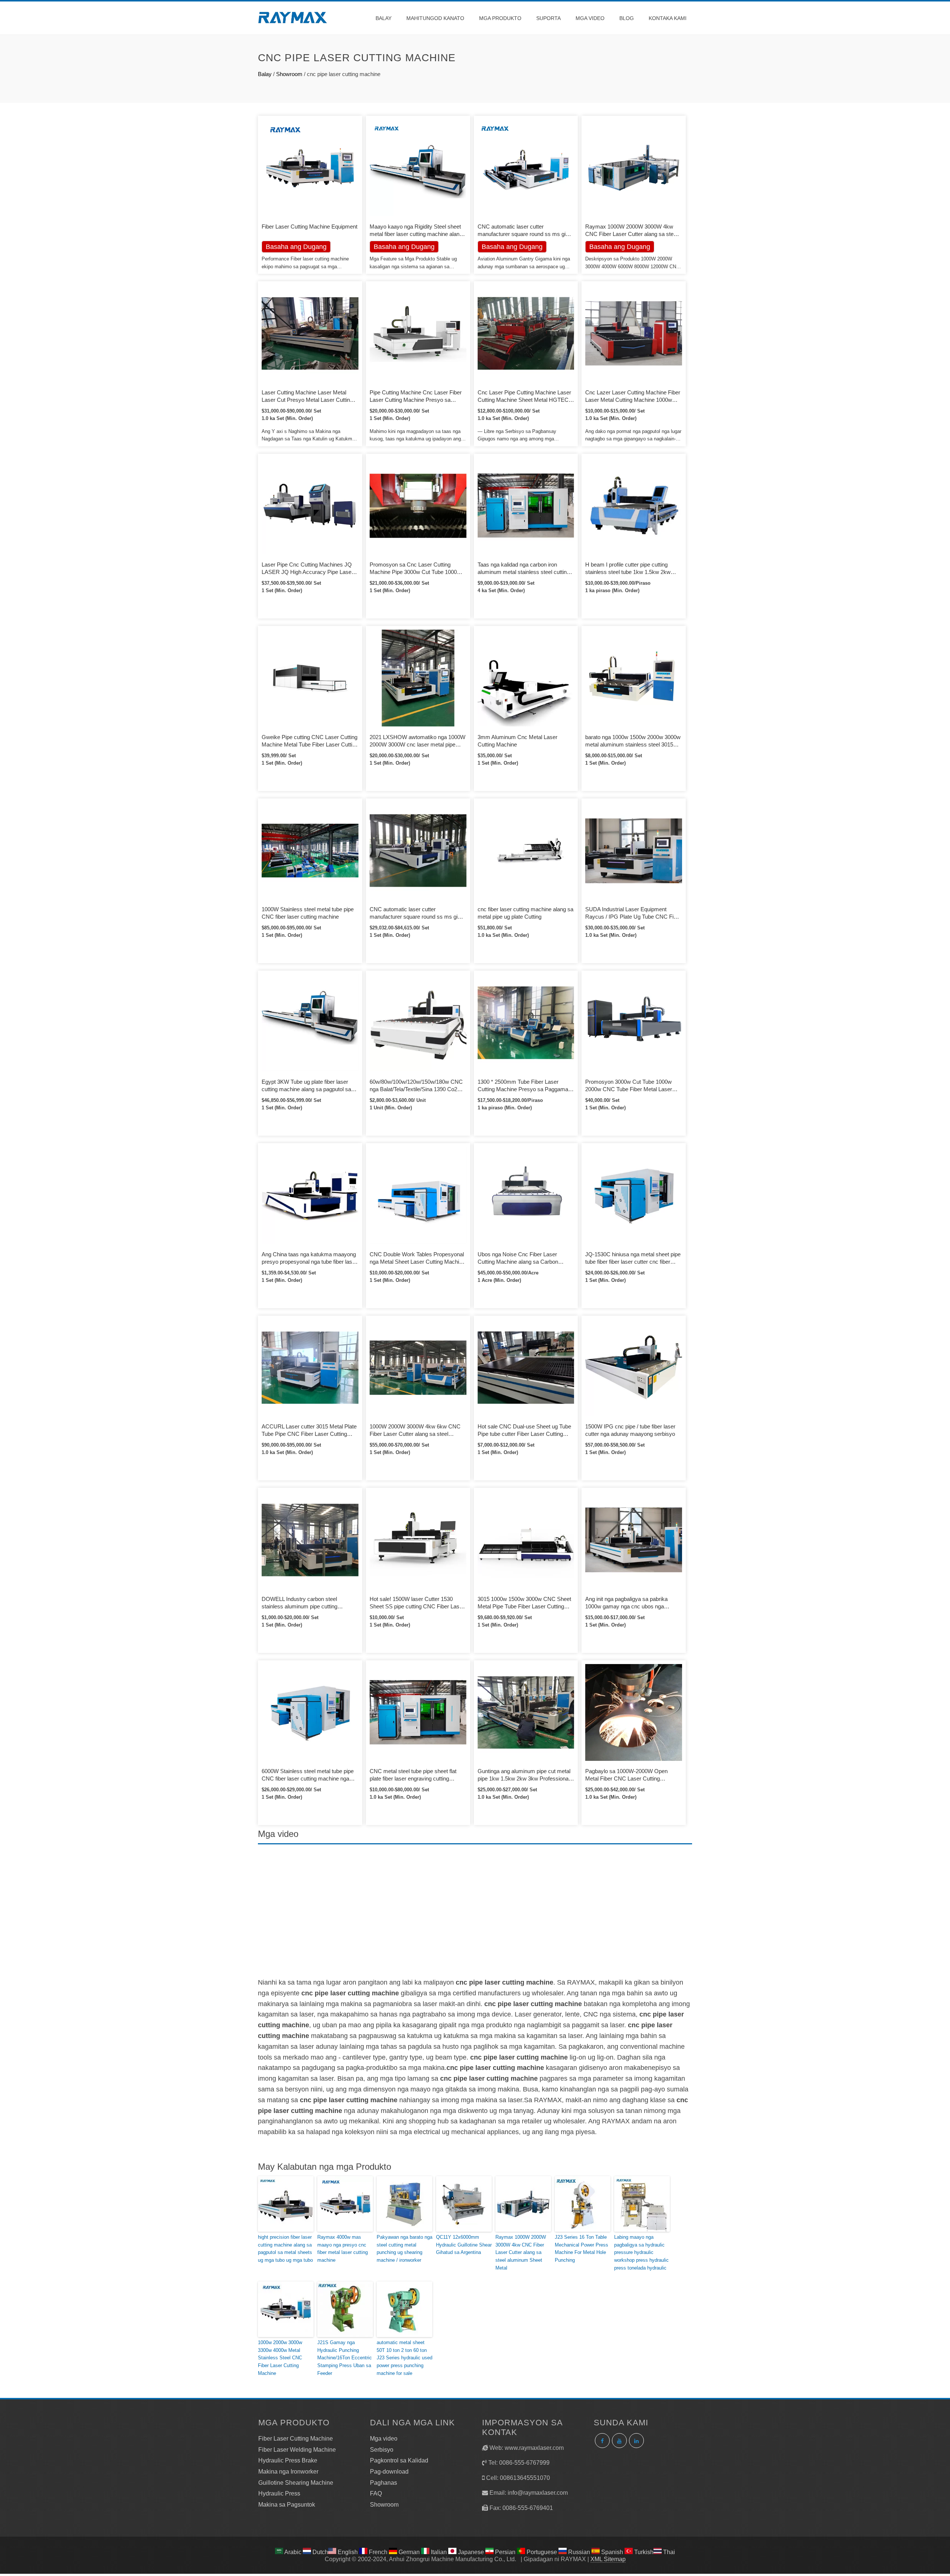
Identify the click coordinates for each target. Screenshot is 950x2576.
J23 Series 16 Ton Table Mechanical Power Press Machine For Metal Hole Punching (582, 2249)
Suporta (548, 18)
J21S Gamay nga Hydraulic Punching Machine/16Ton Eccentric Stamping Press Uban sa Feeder (345, 2358)
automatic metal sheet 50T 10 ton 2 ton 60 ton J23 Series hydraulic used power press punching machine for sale (404, 2358)
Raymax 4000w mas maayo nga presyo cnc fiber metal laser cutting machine (343, 2249)
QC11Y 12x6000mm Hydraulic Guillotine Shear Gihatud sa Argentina (464, 2245)
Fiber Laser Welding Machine (297, 2450)
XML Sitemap (608, 2559)
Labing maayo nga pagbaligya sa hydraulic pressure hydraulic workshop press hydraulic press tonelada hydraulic (641, 2252)
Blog (627, 18)
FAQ (376, 2493)
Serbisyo (382, 2450)
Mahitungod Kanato (435, 18)
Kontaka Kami (668, 18)
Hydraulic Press (279, 2493)
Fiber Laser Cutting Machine (296, 2439)
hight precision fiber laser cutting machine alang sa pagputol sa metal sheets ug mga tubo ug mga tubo (285, 2249)
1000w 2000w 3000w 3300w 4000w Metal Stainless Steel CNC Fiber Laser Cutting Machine (280, 2358)
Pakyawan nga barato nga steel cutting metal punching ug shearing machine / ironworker (404, 2249)
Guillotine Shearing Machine (296, 2483)
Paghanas (384, 2483)
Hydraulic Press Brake (288, 2460)
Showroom (289, 74)
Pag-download (389, 2472)
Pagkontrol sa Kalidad (399, 2460)
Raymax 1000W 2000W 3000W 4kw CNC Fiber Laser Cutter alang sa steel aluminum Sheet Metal (521, 2252)
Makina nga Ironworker (288, 2472)
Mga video (590, 18)
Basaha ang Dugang (404, 247)
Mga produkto (500, 18)
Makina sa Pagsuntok (287, 2505)
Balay (384, 18)
